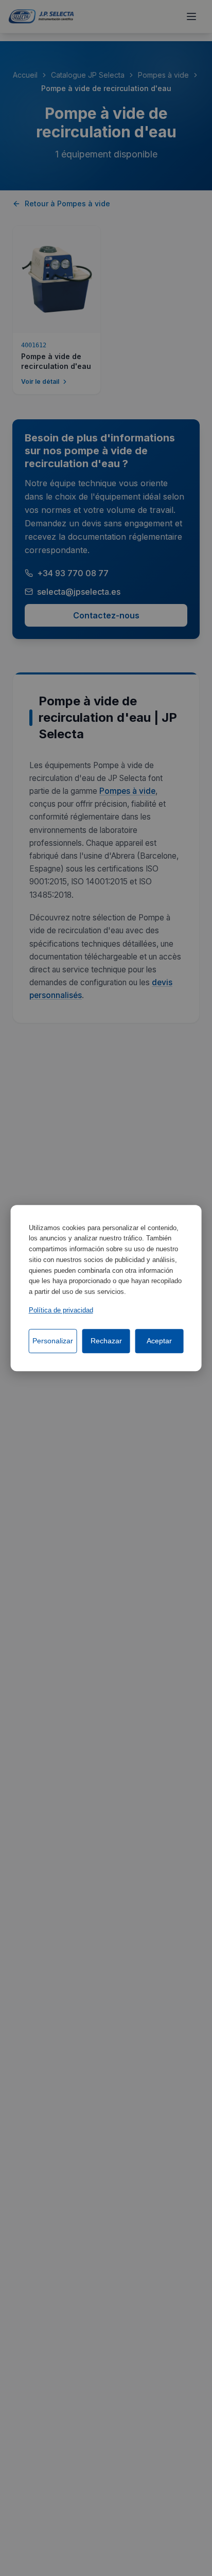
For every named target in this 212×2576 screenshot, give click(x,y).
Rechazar (106, 1341)
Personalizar (53, 1341)
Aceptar (159, 1341)
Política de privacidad (61, 1310)
